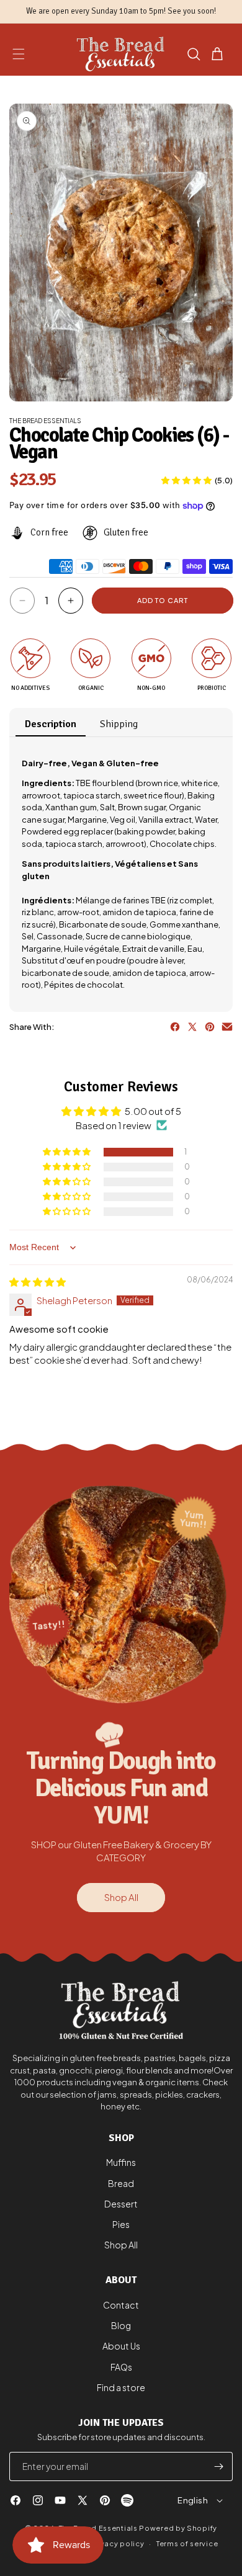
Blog (121, 2325)
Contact (121, 2305)
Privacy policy (117, 2543)
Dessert (121, 2204)
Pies (121, 2224)
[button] (19, 54)
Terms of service (187, 2543)
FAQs (121, 2367)
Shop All (121, 1897)
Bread (121, 2183)
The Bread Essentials (98, 2528)
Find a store (121, 2387)
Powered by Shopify (178, 2528)
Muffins (121, 2162)
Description (51, 724)
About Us (121, 2346)
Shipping (119, 724)
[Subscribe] (218, 2466)
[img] (38, 1281)
